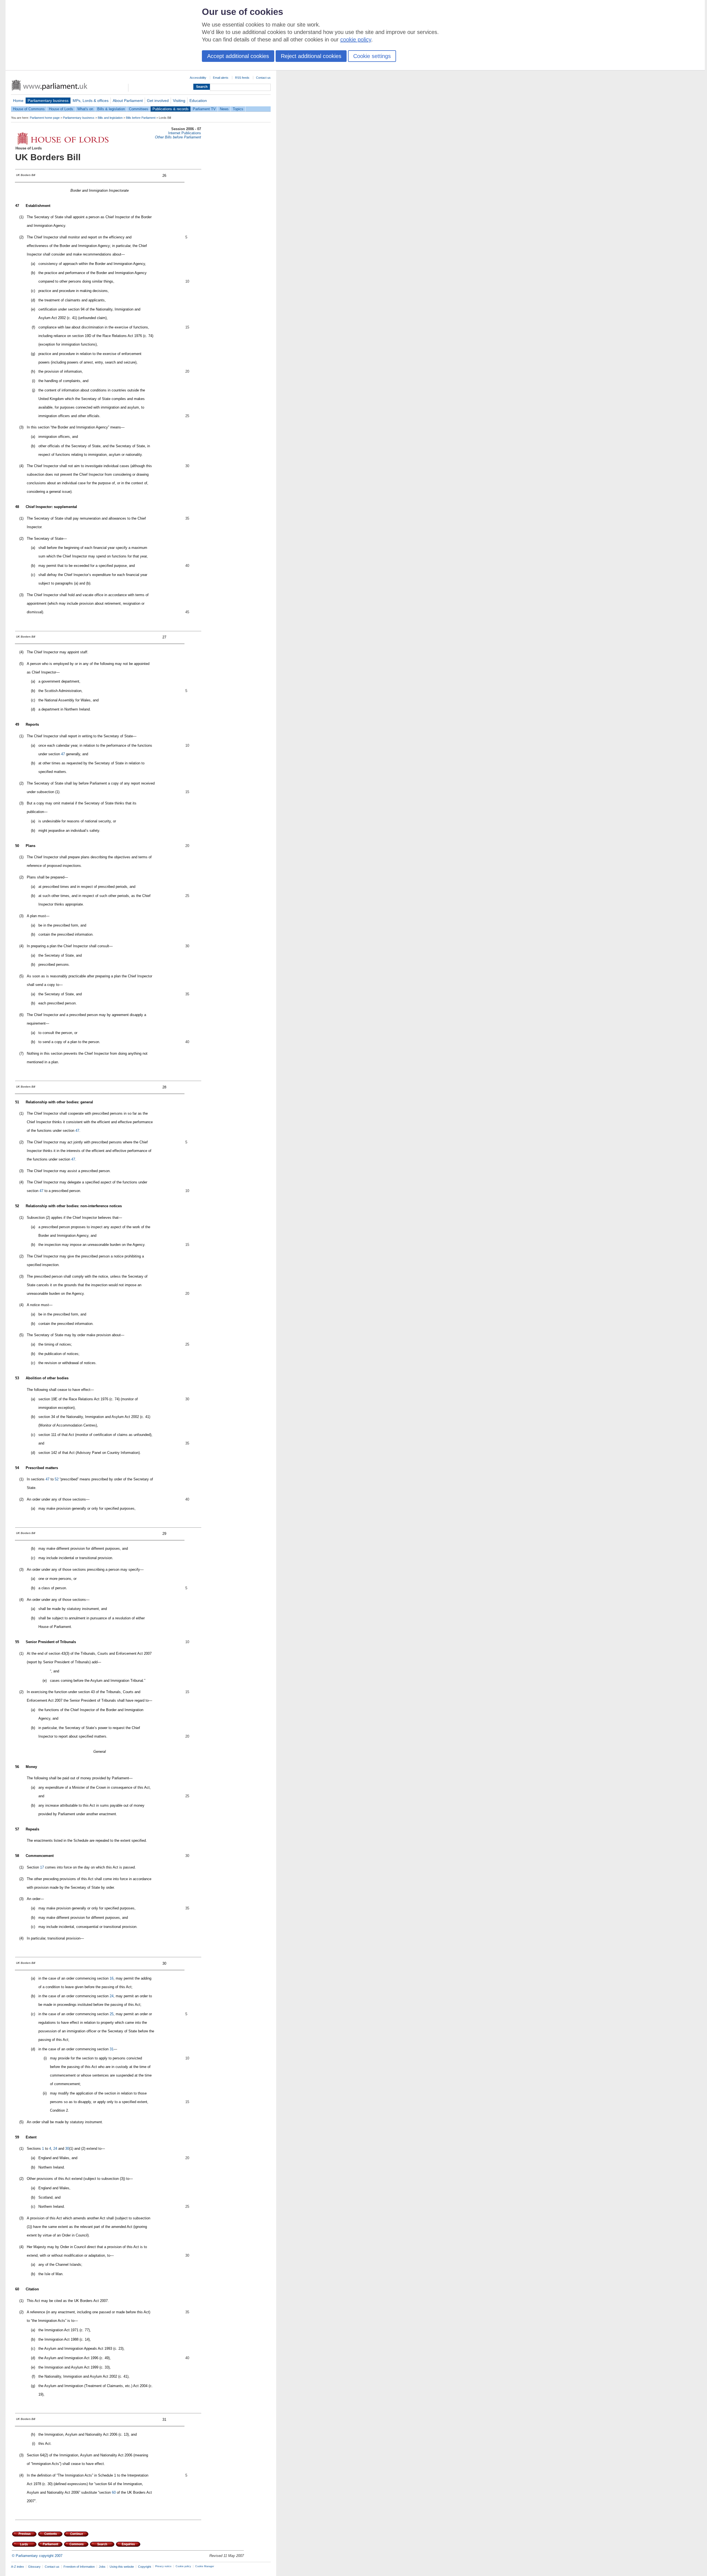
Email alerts (221, 78)
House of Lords (61, 109)
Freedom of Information (79, 2567)
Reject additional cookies (311, 56)
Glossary (34, 2567)
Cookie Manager (205, 2566)
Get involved (158, 101)
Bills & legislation (111, 109)
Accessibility (198, 78)
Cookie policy (183, 2566)
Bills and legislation (110, 118)
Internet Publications (185, 133)
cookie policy (356, 40)
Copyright (145, 2567)
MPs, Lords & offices (91, 101)
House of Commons (29, 109)
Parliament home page (45, 118)
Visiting (179, 101)
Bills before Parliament (141, 118)
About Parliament (128, 101)
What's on (85, 109)
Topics (238, 109)
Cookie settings (372, 56)
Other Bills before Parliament (178, 137)
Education (198, 101)
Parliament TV (204, 109)
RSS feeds (242, 78)
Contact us (263, 78)
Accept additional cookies (238, 56)
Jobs (102, 2567)
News (224, 109)
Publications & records (171, 109)
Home (18, 101)
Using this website (122, 2567)
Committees (139, 109)
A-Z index (18, 2567)
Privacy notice (163, 2566)
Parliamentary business (48, 101)
